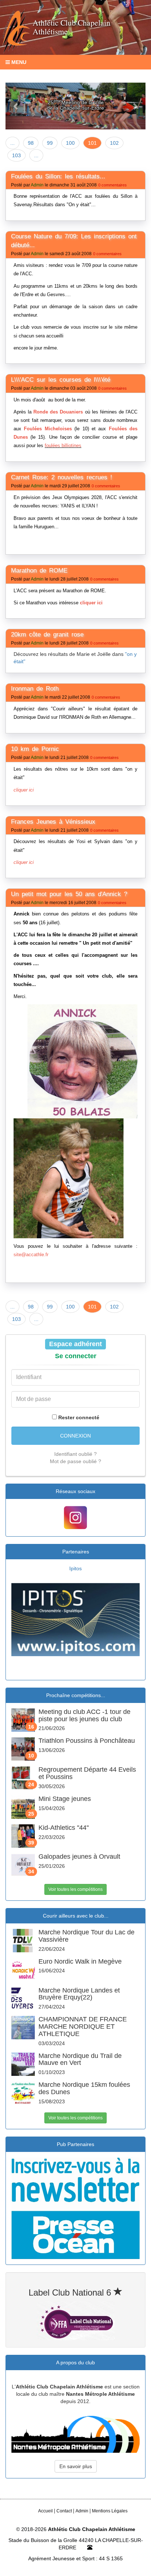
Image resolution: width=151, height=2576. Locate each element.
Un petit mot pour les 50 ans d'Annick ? (69, 894)
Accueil (45, 2511)
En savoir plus (76, 2466)
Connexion (75, 1436)
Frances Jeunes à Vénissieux (53, 822)
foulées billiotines (63, 445)
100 (70, 143)
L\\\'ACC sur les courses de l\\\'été (61, 380)
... (12, 143)
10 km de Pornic (35, 749)
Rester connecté (79, 1417)
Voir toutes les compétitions (75, 1889)
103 (16, 155)
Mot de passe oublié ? (75, 1461)
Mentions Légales (110, 2511)
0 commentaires (113, 185)
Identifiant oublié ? (75, 1454)
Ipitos (75, 1568)
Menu (18, 62)
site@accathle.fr (31, 1255)
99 (50, 143)
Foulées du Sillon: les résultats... (58, 176)
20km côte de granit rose (47, 634)
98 (31, 143)
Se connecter (76, 1356)
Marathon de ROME (39, 571)
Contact (64, 2511)
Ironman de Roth (35, 689)
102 (114, 143)
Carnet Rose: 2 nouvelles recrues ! (62, 477)
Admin (37, 185)
